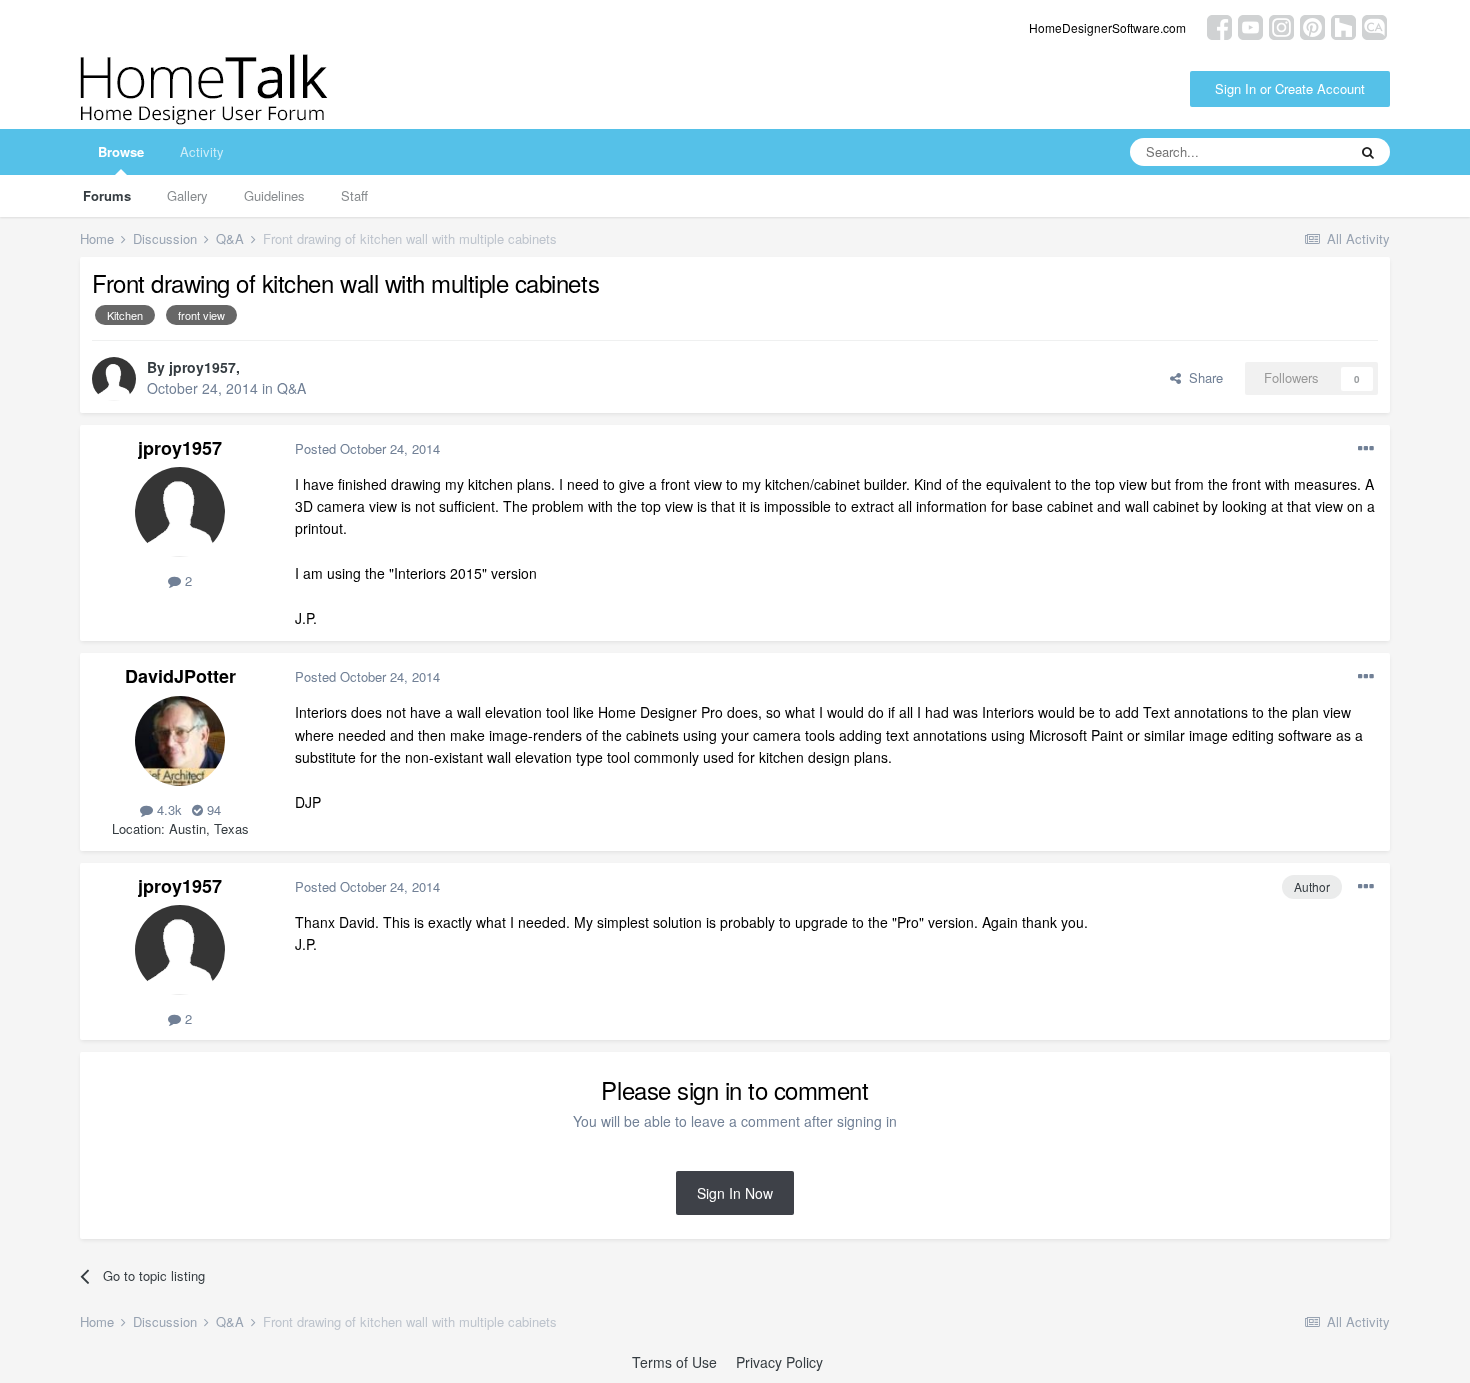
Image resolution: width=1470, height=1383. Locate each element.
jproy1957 (202, 367)
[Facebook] (1219, 25)
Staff (354, 195)
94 (212, 809)
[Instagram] (1281, 25)
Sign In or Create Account (1290, 88)
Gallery (187, 195)
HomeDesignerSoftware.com (1107, 27)
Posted (367, 448)
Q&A (291, 388)
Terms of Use (674, 1362)
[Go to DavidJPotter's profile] (180, 741)
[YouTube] (1250, 25)
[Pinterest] (1312, 25)
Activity (202, 151)
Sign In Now (735, 1193)
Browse (121, 151)
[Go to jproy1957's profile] (114, 379)
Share (1202, 377)
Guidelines (274, 195)
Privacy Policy (779, 1362)
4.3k (167, 809)
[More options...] (1366, 449)
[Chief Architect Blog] (1374, 25)
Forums (107, 195)
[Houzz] (1343, 25)
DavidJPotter (180, 676)
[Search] (1368, 152)
